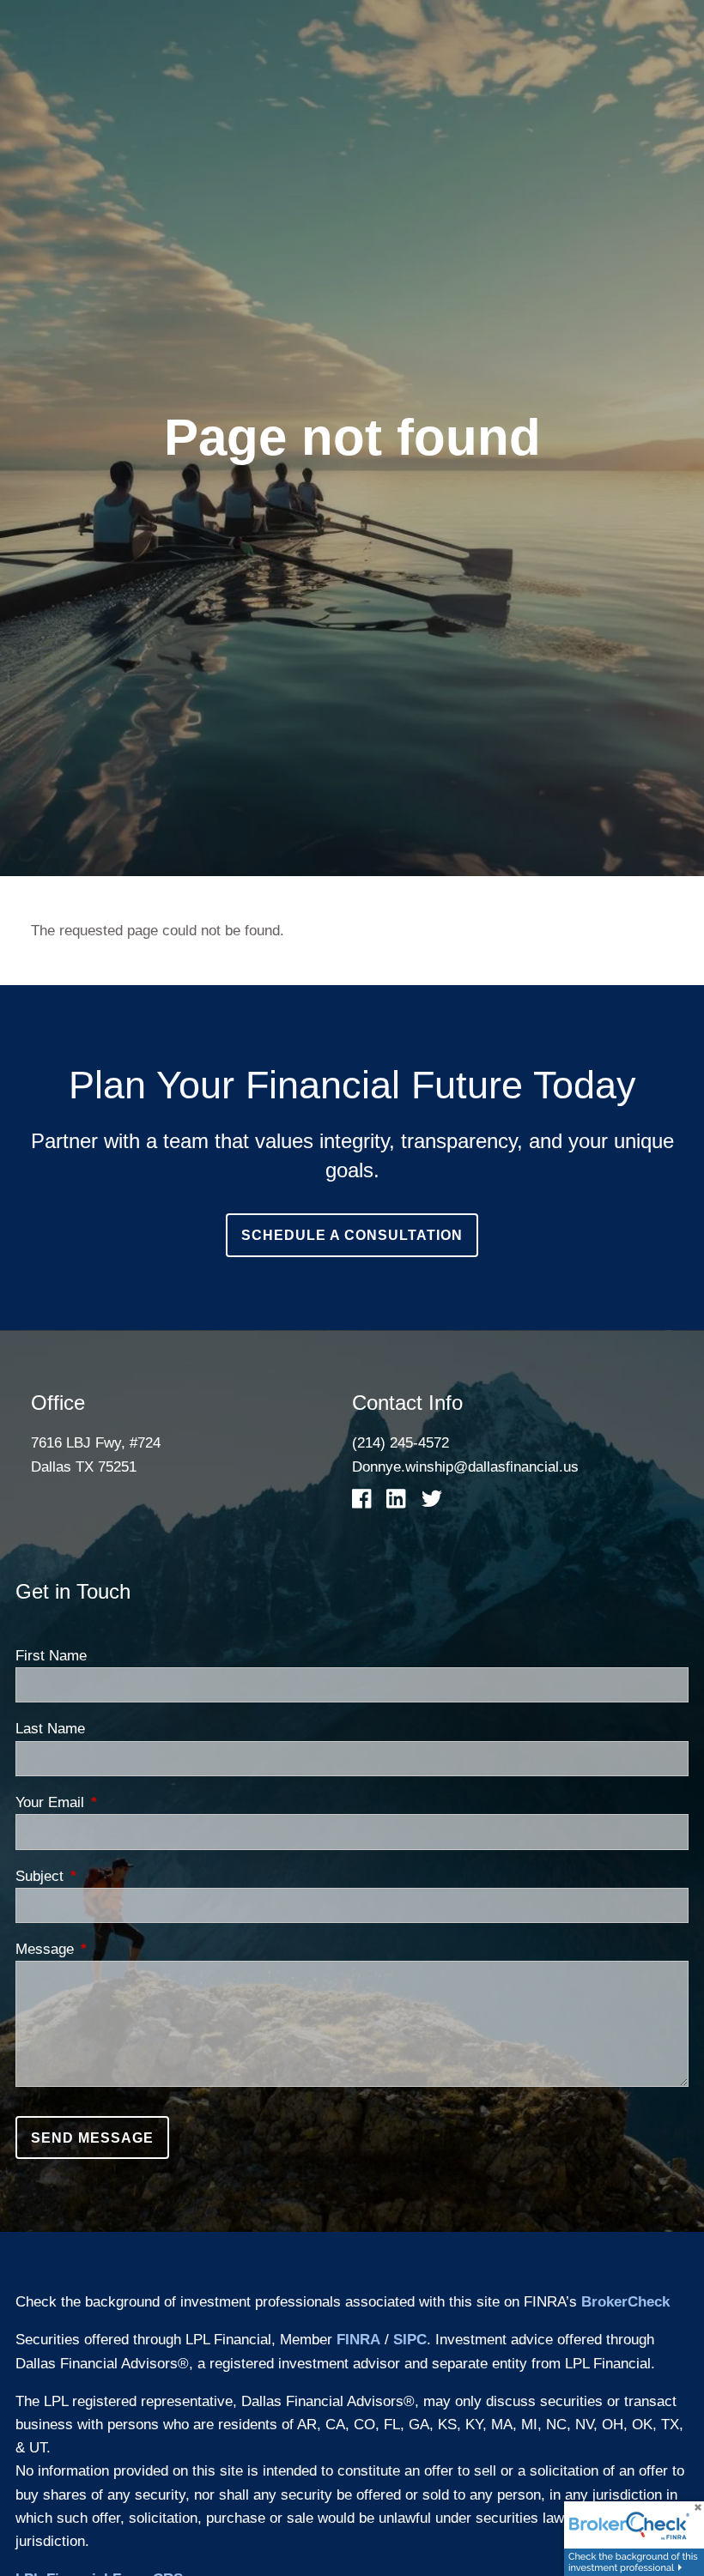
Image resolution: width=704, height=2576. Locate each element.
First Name (51, 1656)
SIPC (410, 2340)
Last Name (50, 1729)
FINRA (358, 2340)
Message (114, 1949)
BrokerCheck (625, 2302)
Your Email (119, 1802)
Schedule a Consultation (352, 1235)
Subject (109, 1876)
